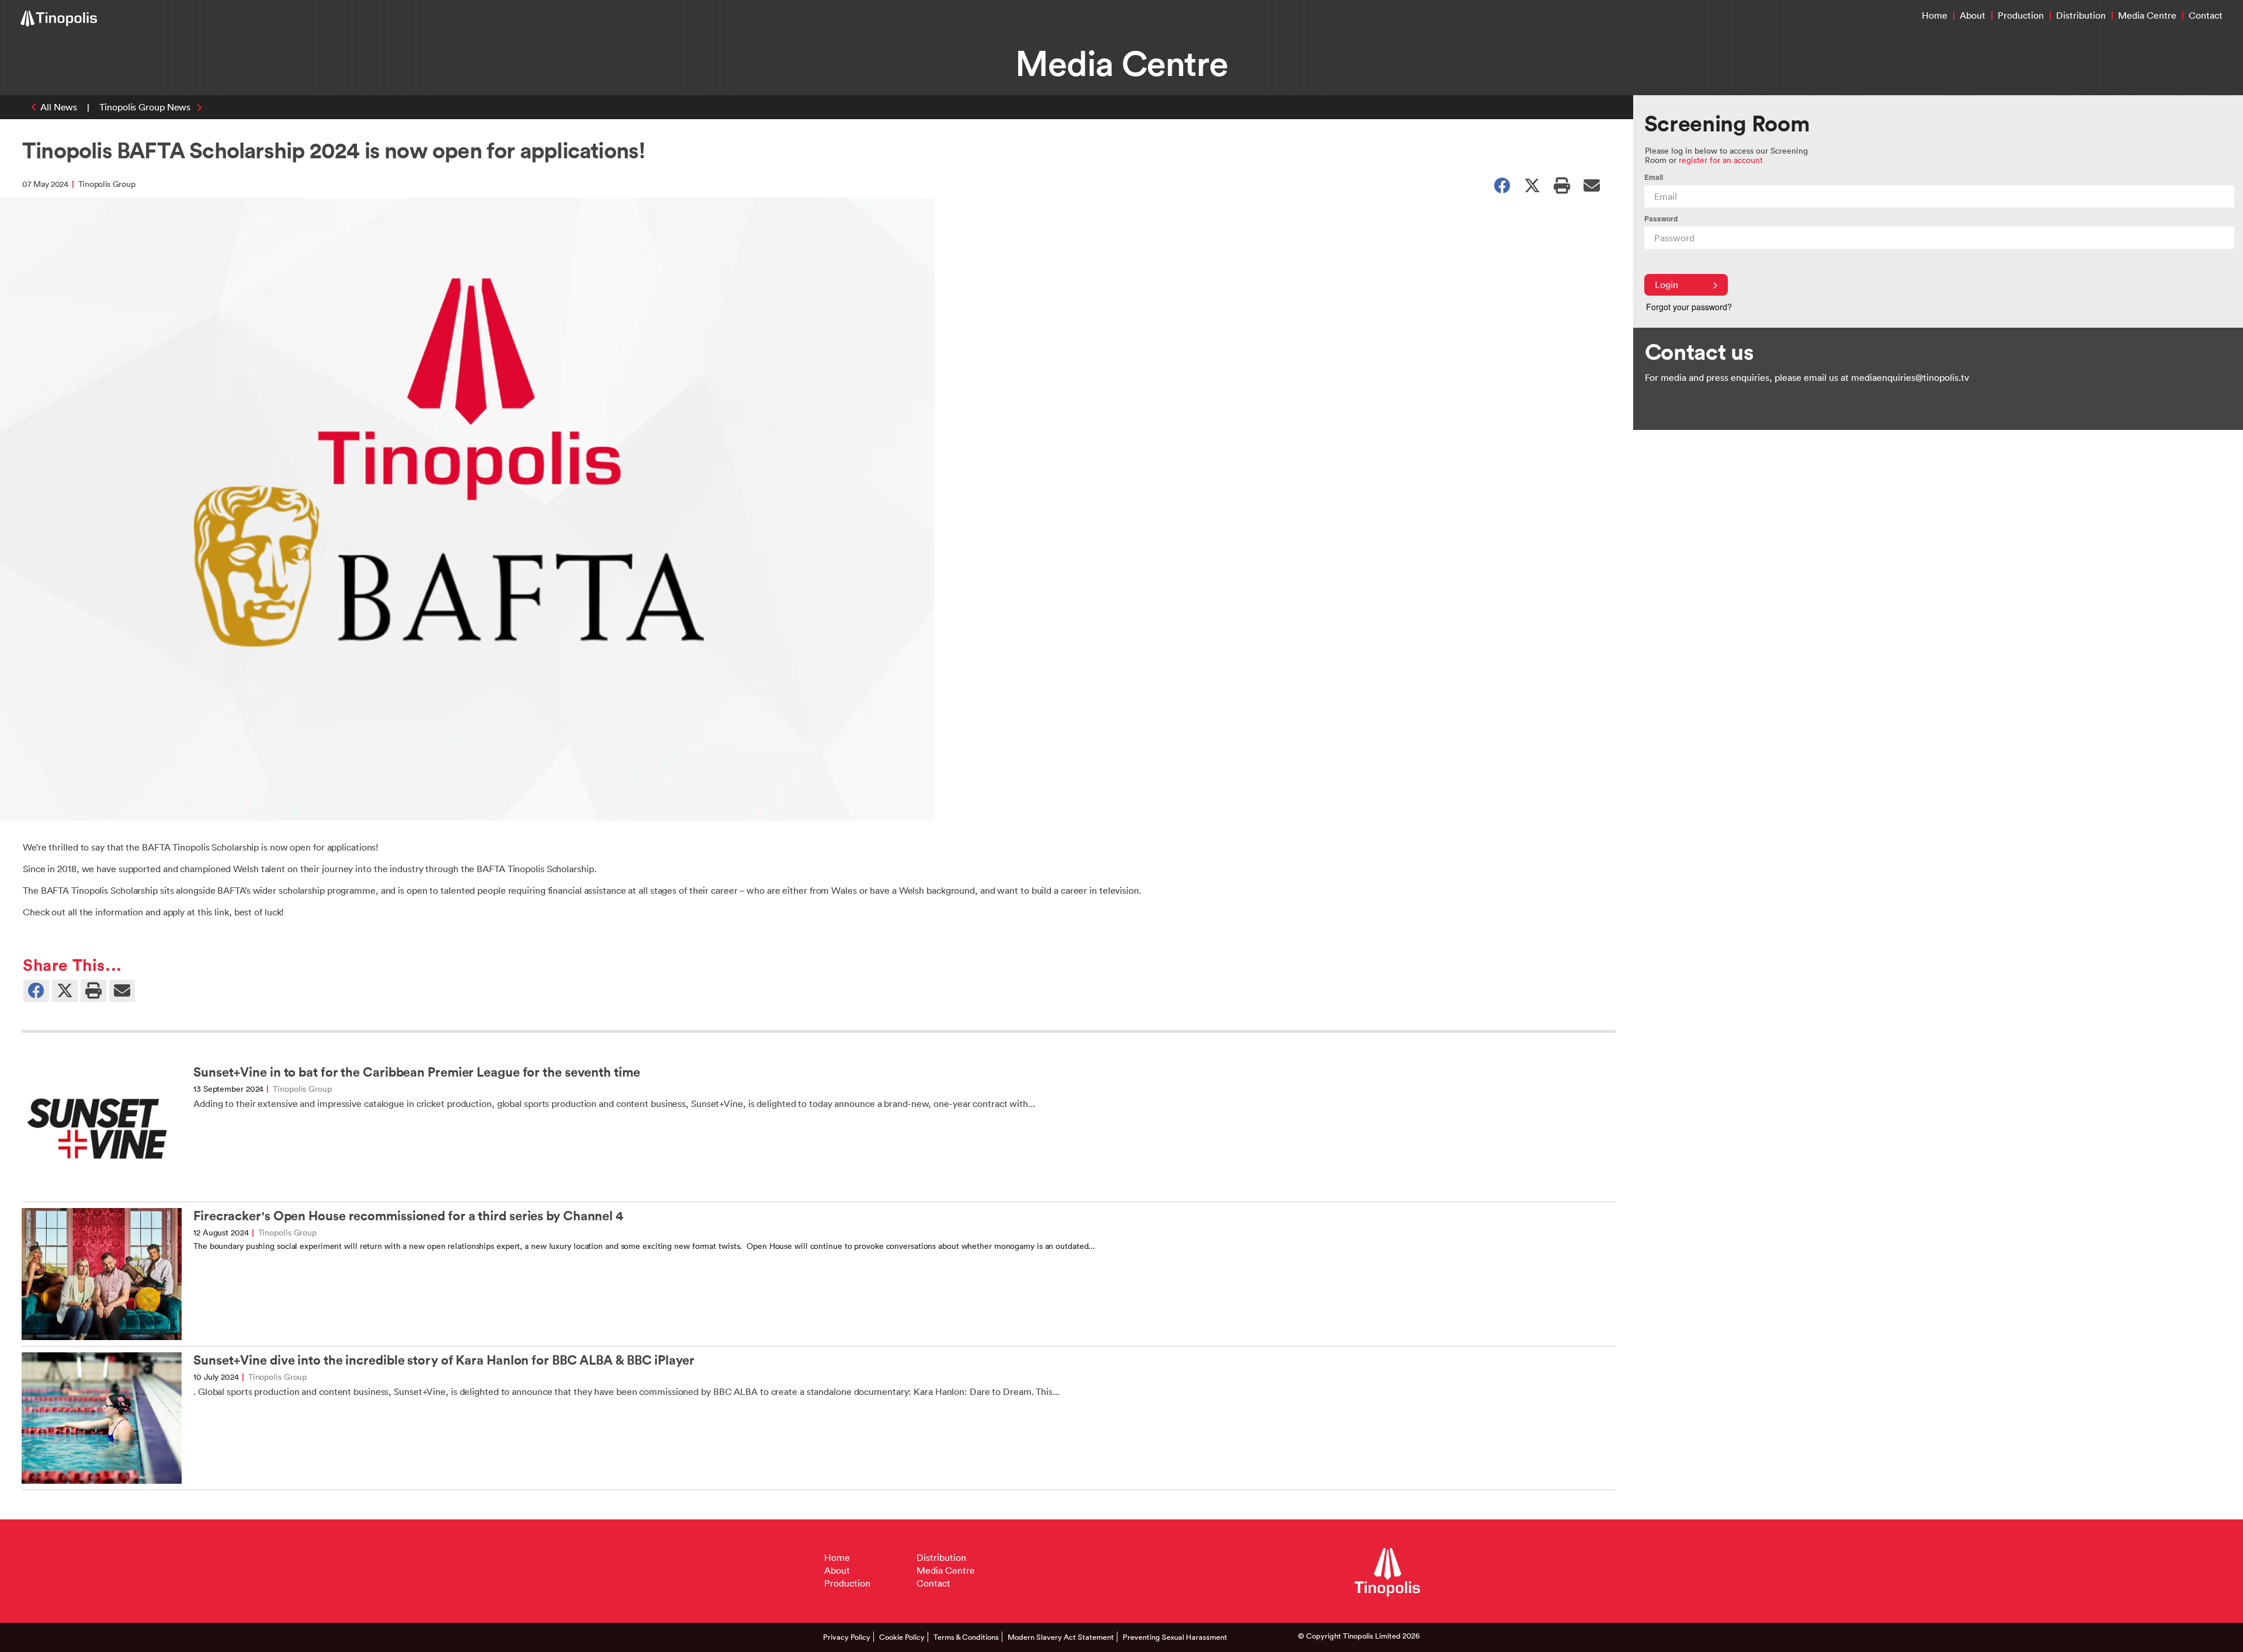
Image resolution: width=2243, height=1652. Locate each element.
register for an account (1721, 160)
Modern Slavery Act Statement (1061, 1637)
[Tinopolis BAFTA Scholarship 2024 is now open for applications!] (1592, 185)
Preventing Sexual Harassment (1175, 1637)
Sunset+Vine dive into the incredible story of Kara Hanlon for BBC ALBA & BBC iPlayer (444, 1360)
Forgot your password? (1689, 307)
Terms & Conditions (966, 1637)
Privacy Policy (847, 1637)
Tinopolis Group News (145, 107)
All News (59, 107)
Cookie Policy (902, 1637)
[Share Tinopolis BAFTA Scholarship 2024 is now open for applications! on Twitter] (1532, 185)
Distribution (2081, 15)
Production (2021, 15)
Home (1935, 15)
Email (1654, 177)
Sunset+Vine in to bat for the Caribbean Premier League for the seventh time (417, 1072)
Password (1661, 219)
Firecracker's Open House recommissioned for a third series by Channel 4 (408, 1216)
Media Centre (2147, 15)
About (1973, 15)
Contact (2206, 15)
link (222, 912)
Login (1666, 284)
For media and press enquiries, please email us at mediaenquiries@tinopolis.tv (1807, 377)
